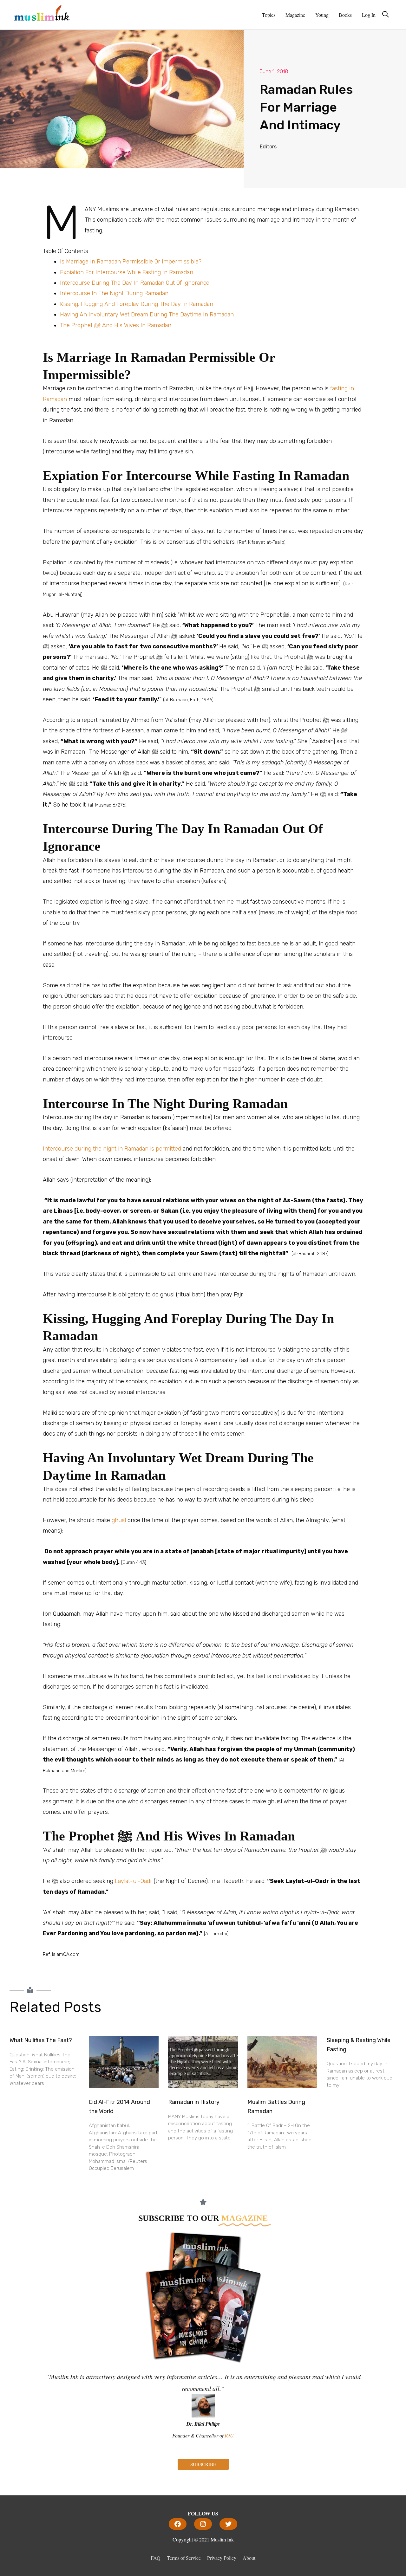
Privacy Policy (222, 2558)
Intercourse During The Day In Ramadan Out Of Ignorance (135, 283)
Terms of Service (184, 2558)
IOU (229, 2435)
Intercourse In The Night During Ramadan (114, 293)
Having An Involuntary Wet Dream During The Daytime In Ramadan (147, 315)
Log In (369, 15)
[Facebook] (178, 2524)
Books (345, 15)
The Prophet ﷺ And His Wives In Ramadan (116, 325)
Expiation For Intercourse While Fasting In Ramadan (127, 272)
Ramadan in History (194, 2102)
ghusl (119, 1520)
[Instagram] (203, 2524)
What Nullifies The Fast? (41, 2040)
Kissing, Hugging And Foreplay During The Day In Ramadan (137, 304)
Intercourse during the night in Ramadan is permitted (112, 1149)
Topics (269, 15)
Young (322, 15)
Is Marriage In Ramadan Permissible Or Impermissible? (131, 262)
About (249, 2558)
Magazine (295, 15)
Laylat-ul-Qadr (134, 1881)
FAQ (156, 2558)
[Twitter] (228, 2524)
